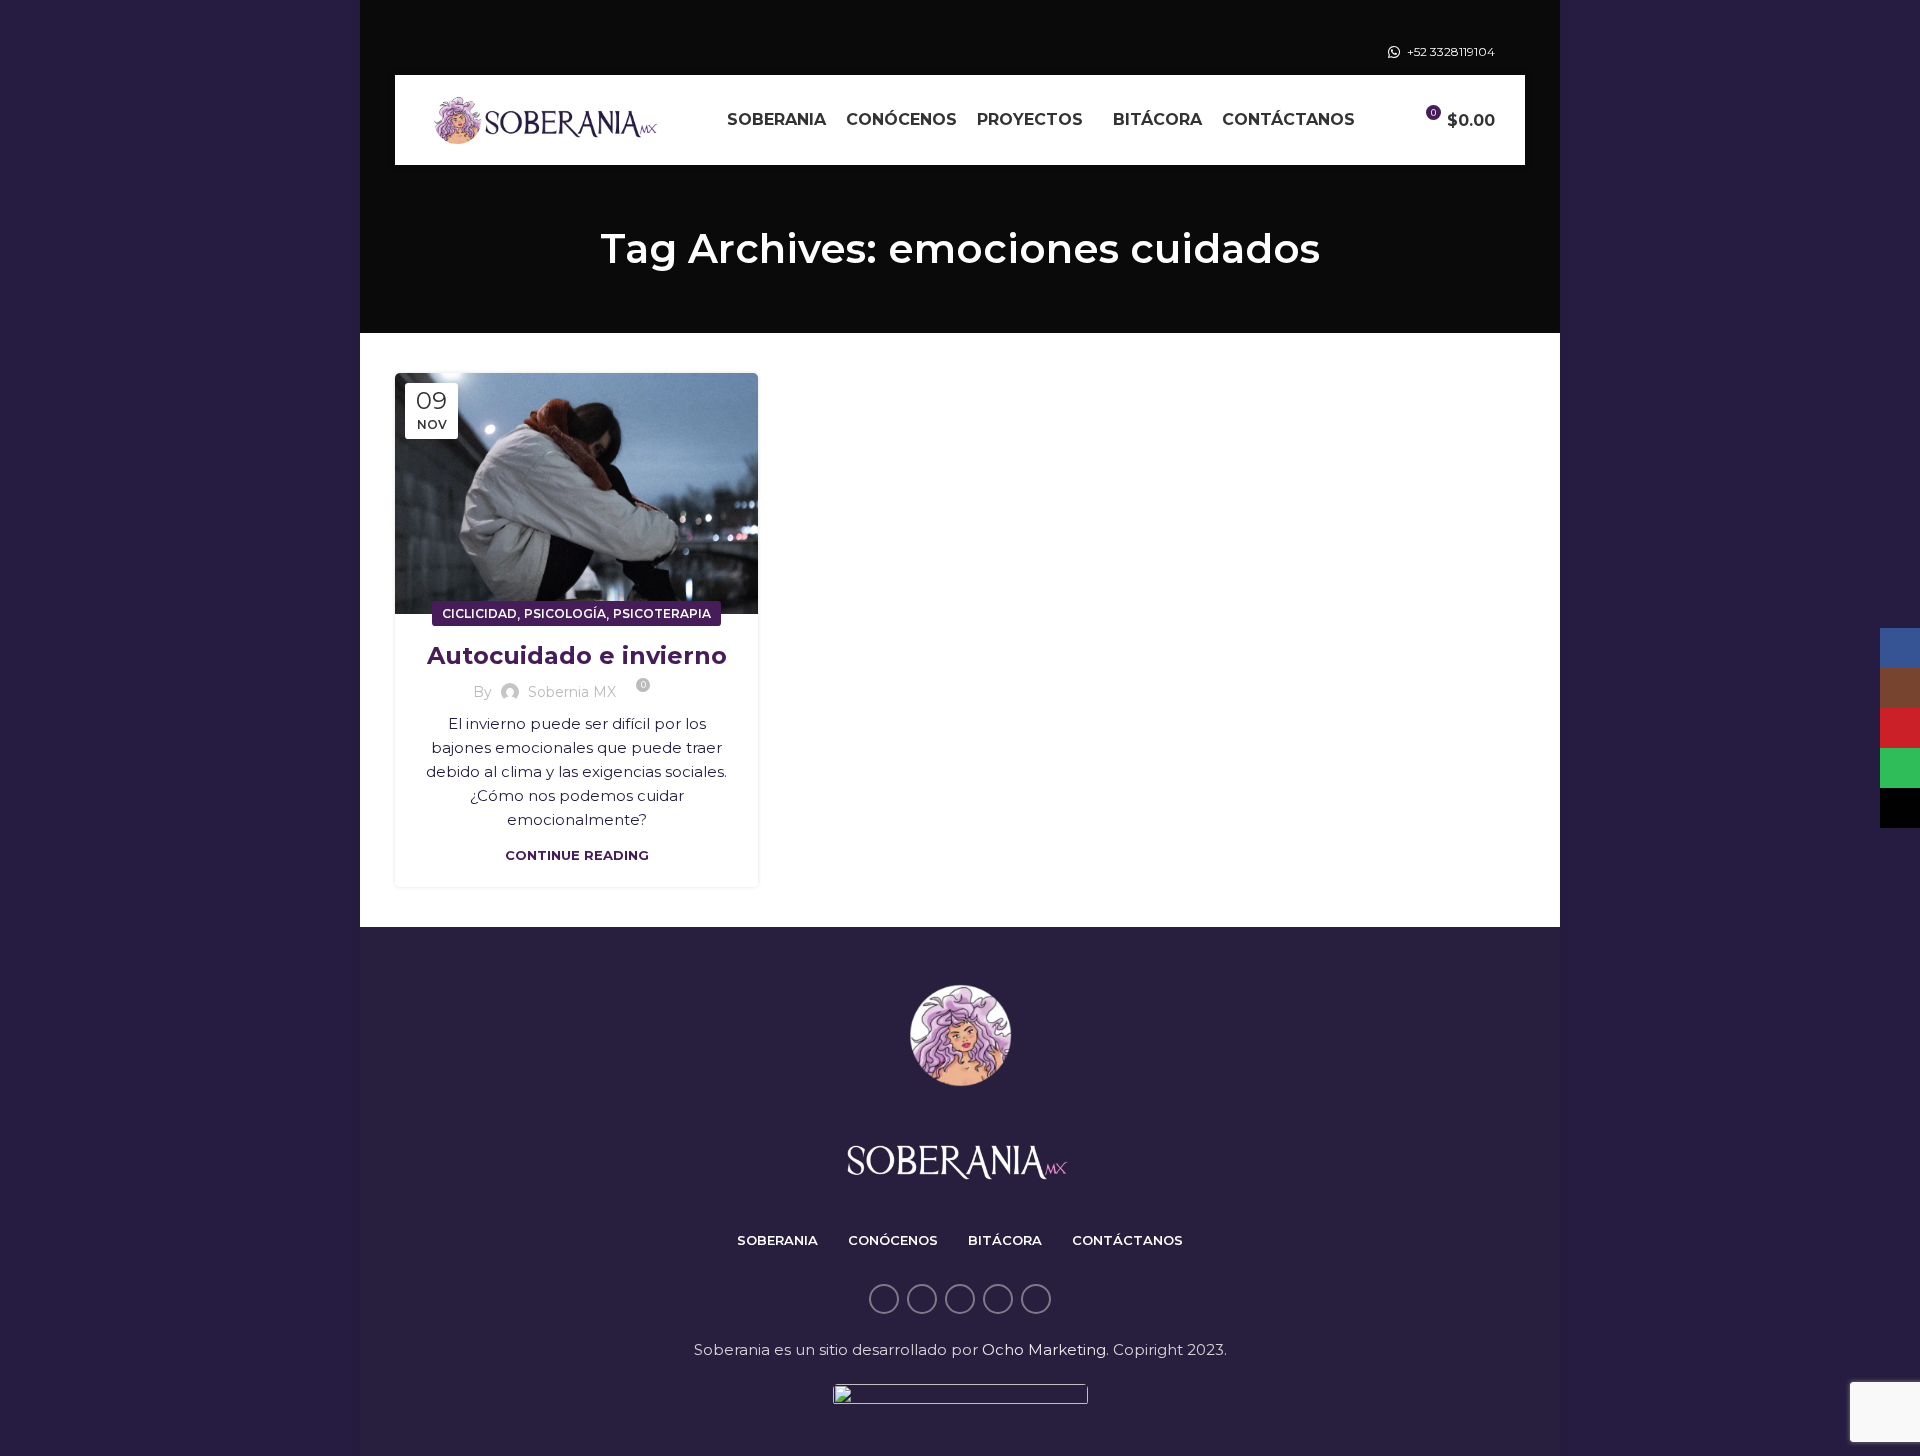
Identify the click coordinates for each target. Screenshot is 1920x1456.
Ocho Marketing (1044, 1349)
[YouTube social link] (960, 1299)
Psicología (565, 613)
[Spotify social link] (998, 1299)
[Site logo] (545, 118)
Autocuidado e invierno (577, 655)
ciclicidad (479, 613)
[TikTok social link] (1036, 1299)
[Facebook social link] (884, 1299)
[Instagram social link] (922, 1299)
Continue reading (577, 855)
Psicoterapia (662, 613)
